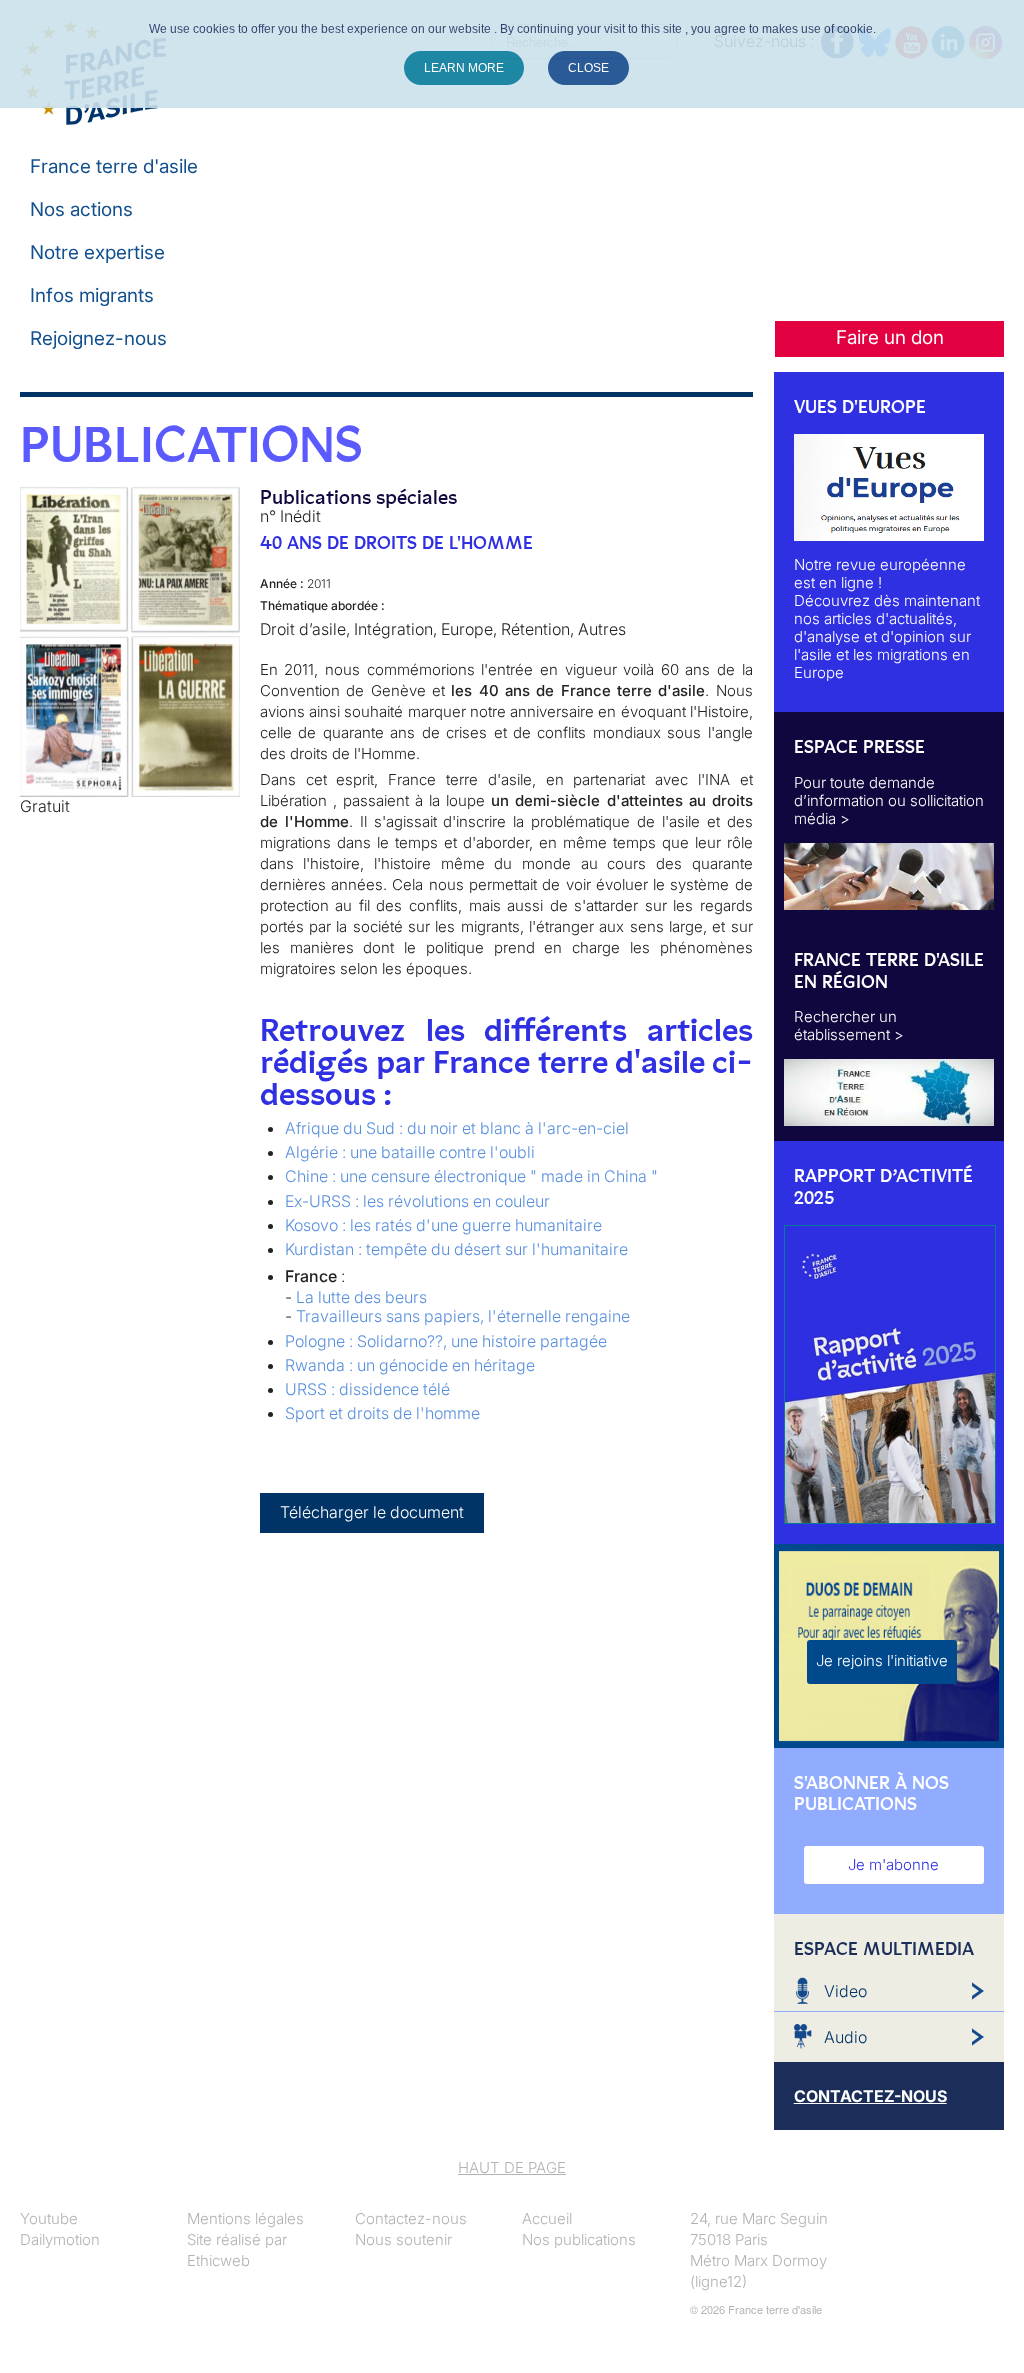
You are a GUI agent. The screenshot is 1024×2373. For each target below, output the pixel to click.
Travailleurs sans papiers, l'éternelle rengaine (463, 1316)
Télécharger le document (372, 1512)
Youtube (49, 2218)
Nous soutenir (403, 2239)
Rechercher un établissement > (849, 1025)
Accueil (547, 2218)
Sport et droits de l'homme (382, 1413)
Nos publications (579, 2239)
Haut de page (512, 2167)
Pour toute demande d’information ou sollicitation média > (889, 800)
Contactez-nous (411, 2218)
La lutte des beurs (361, 1297)
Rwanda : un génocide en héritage (410, 1365)
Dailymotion (60, 2239)
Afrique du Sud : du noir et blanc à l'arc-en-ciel (457, 1128)
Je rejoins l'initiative (882, 1660)
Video (845, 1991)
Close (588, 68)
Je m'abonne (893, 1864)
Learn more (464, 68)
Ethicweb (218, 2260)
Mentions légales (245, 2218)
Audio (845, 2037)
